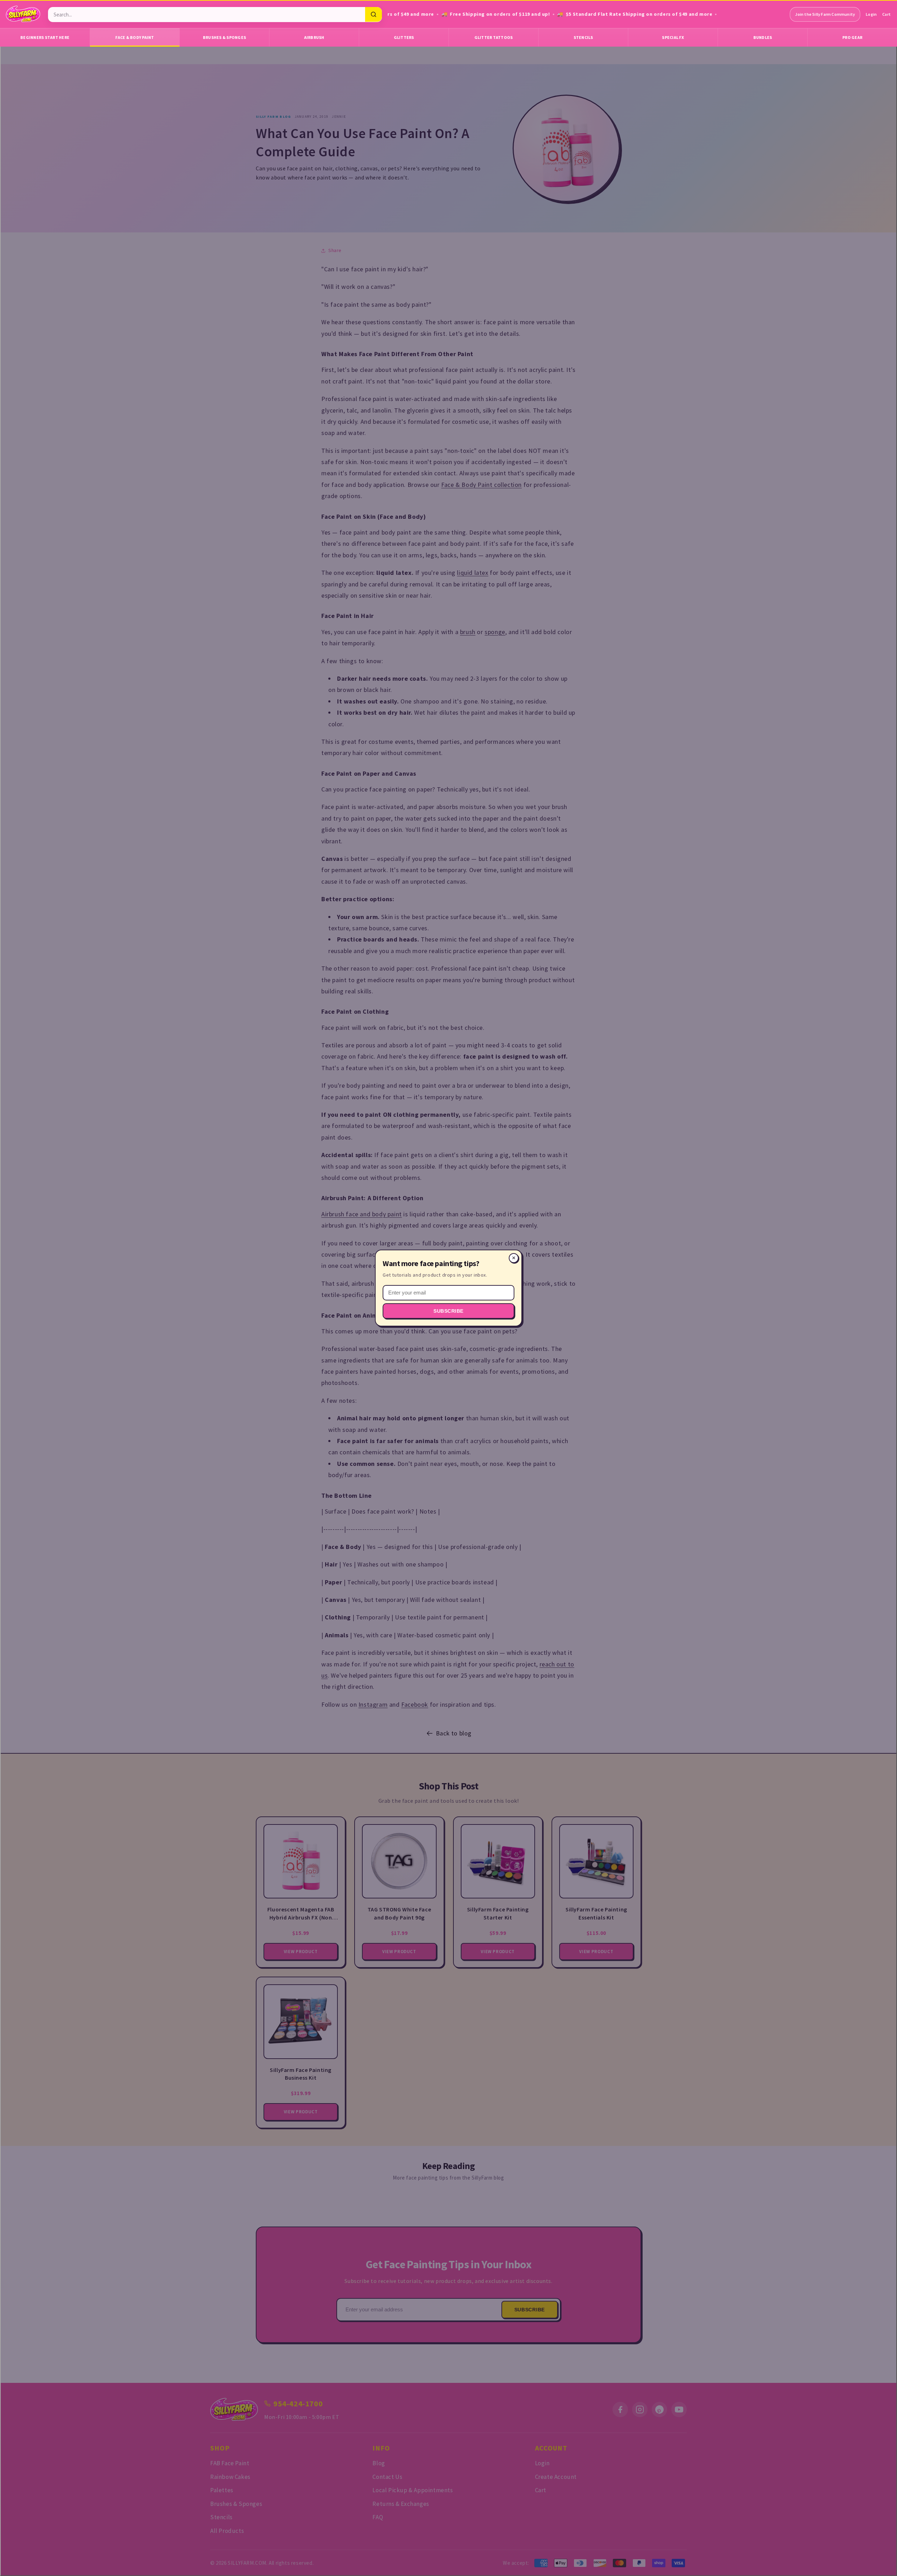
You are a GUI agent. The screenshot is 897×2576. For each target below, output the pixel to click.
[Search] (374, 14)
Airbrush (314, 37)
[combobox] (207, 15)
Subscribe (448, 1311)
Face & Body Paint (135, 37)
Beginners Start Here (45, 37)
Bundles (763, 37)
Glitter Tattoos (494, 37)
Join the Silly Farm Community (825, 14)
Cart (886, 14)
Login (871, 14)
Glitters (404, 37)
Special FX (673, 37)
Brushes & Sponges (224, 37)
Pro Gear (852, 37)
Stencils (583, 37)
